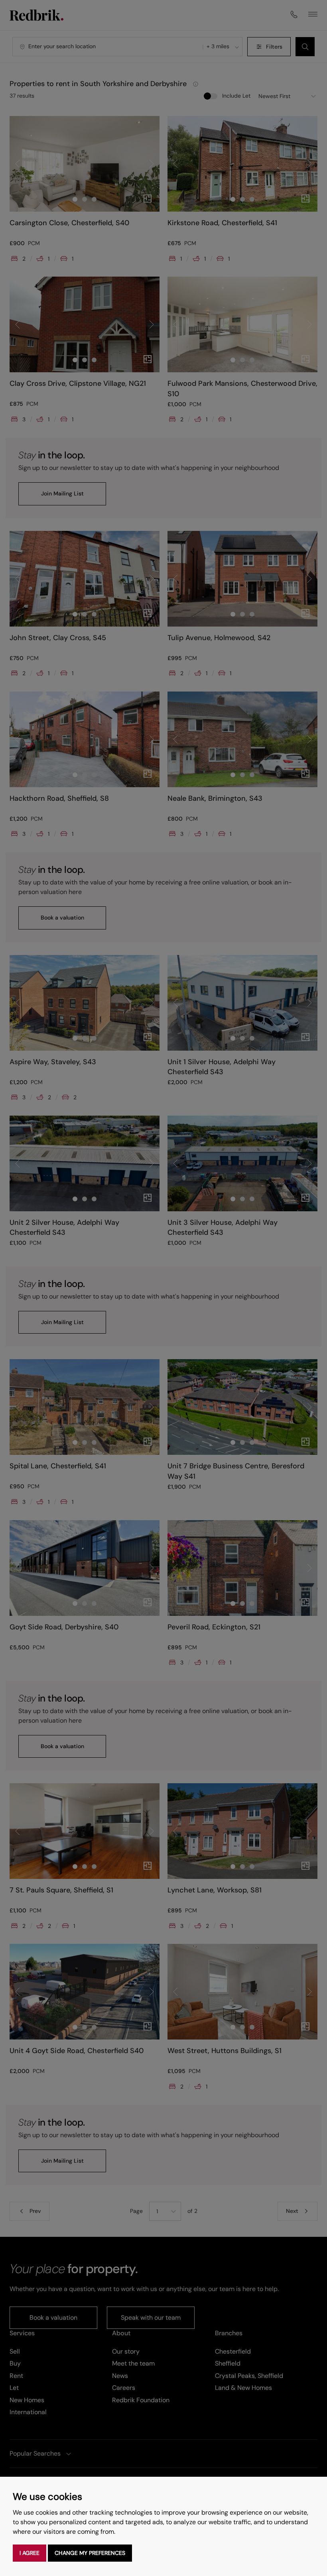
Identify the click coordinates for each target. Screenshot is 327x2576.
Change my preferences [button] (90, 2553)
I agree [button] (30, 2553)
